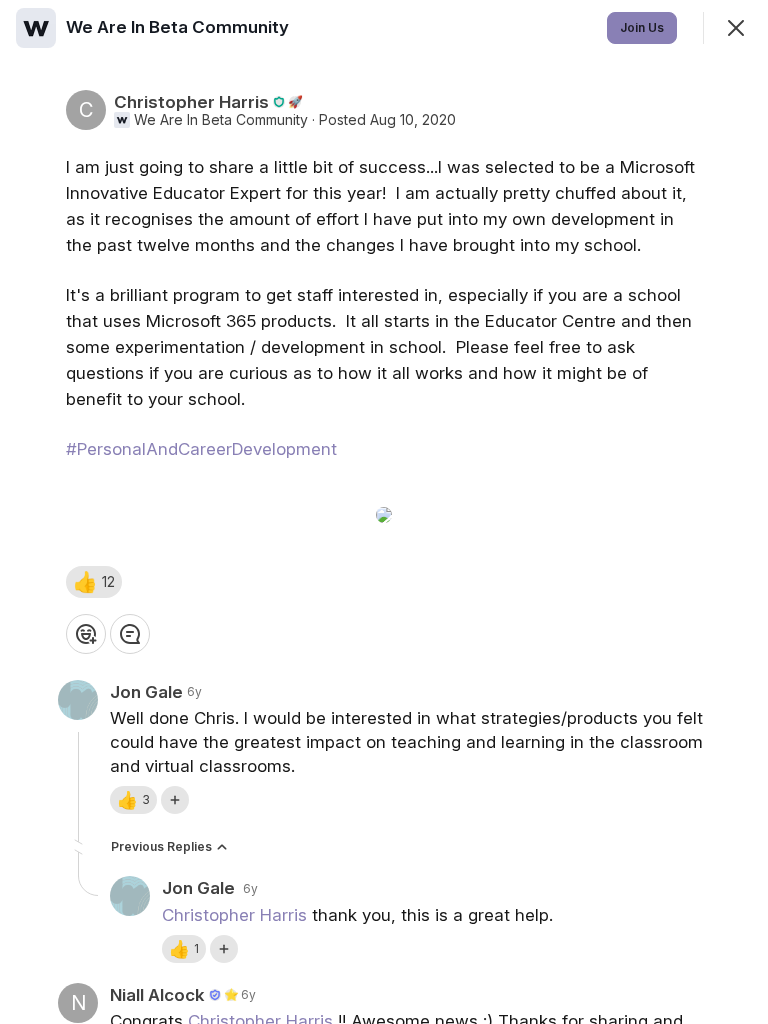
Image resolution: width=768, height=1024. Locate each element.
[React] (86, 634)
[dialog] (384, 512)
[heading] (179, 27)
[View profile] (36, 28)
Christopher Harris (234, 915)
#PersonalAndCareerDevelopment (201, 449)
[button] (94, 582)
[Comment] (130, 634)
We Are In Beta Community (221, 120)
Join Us (642, 27)
